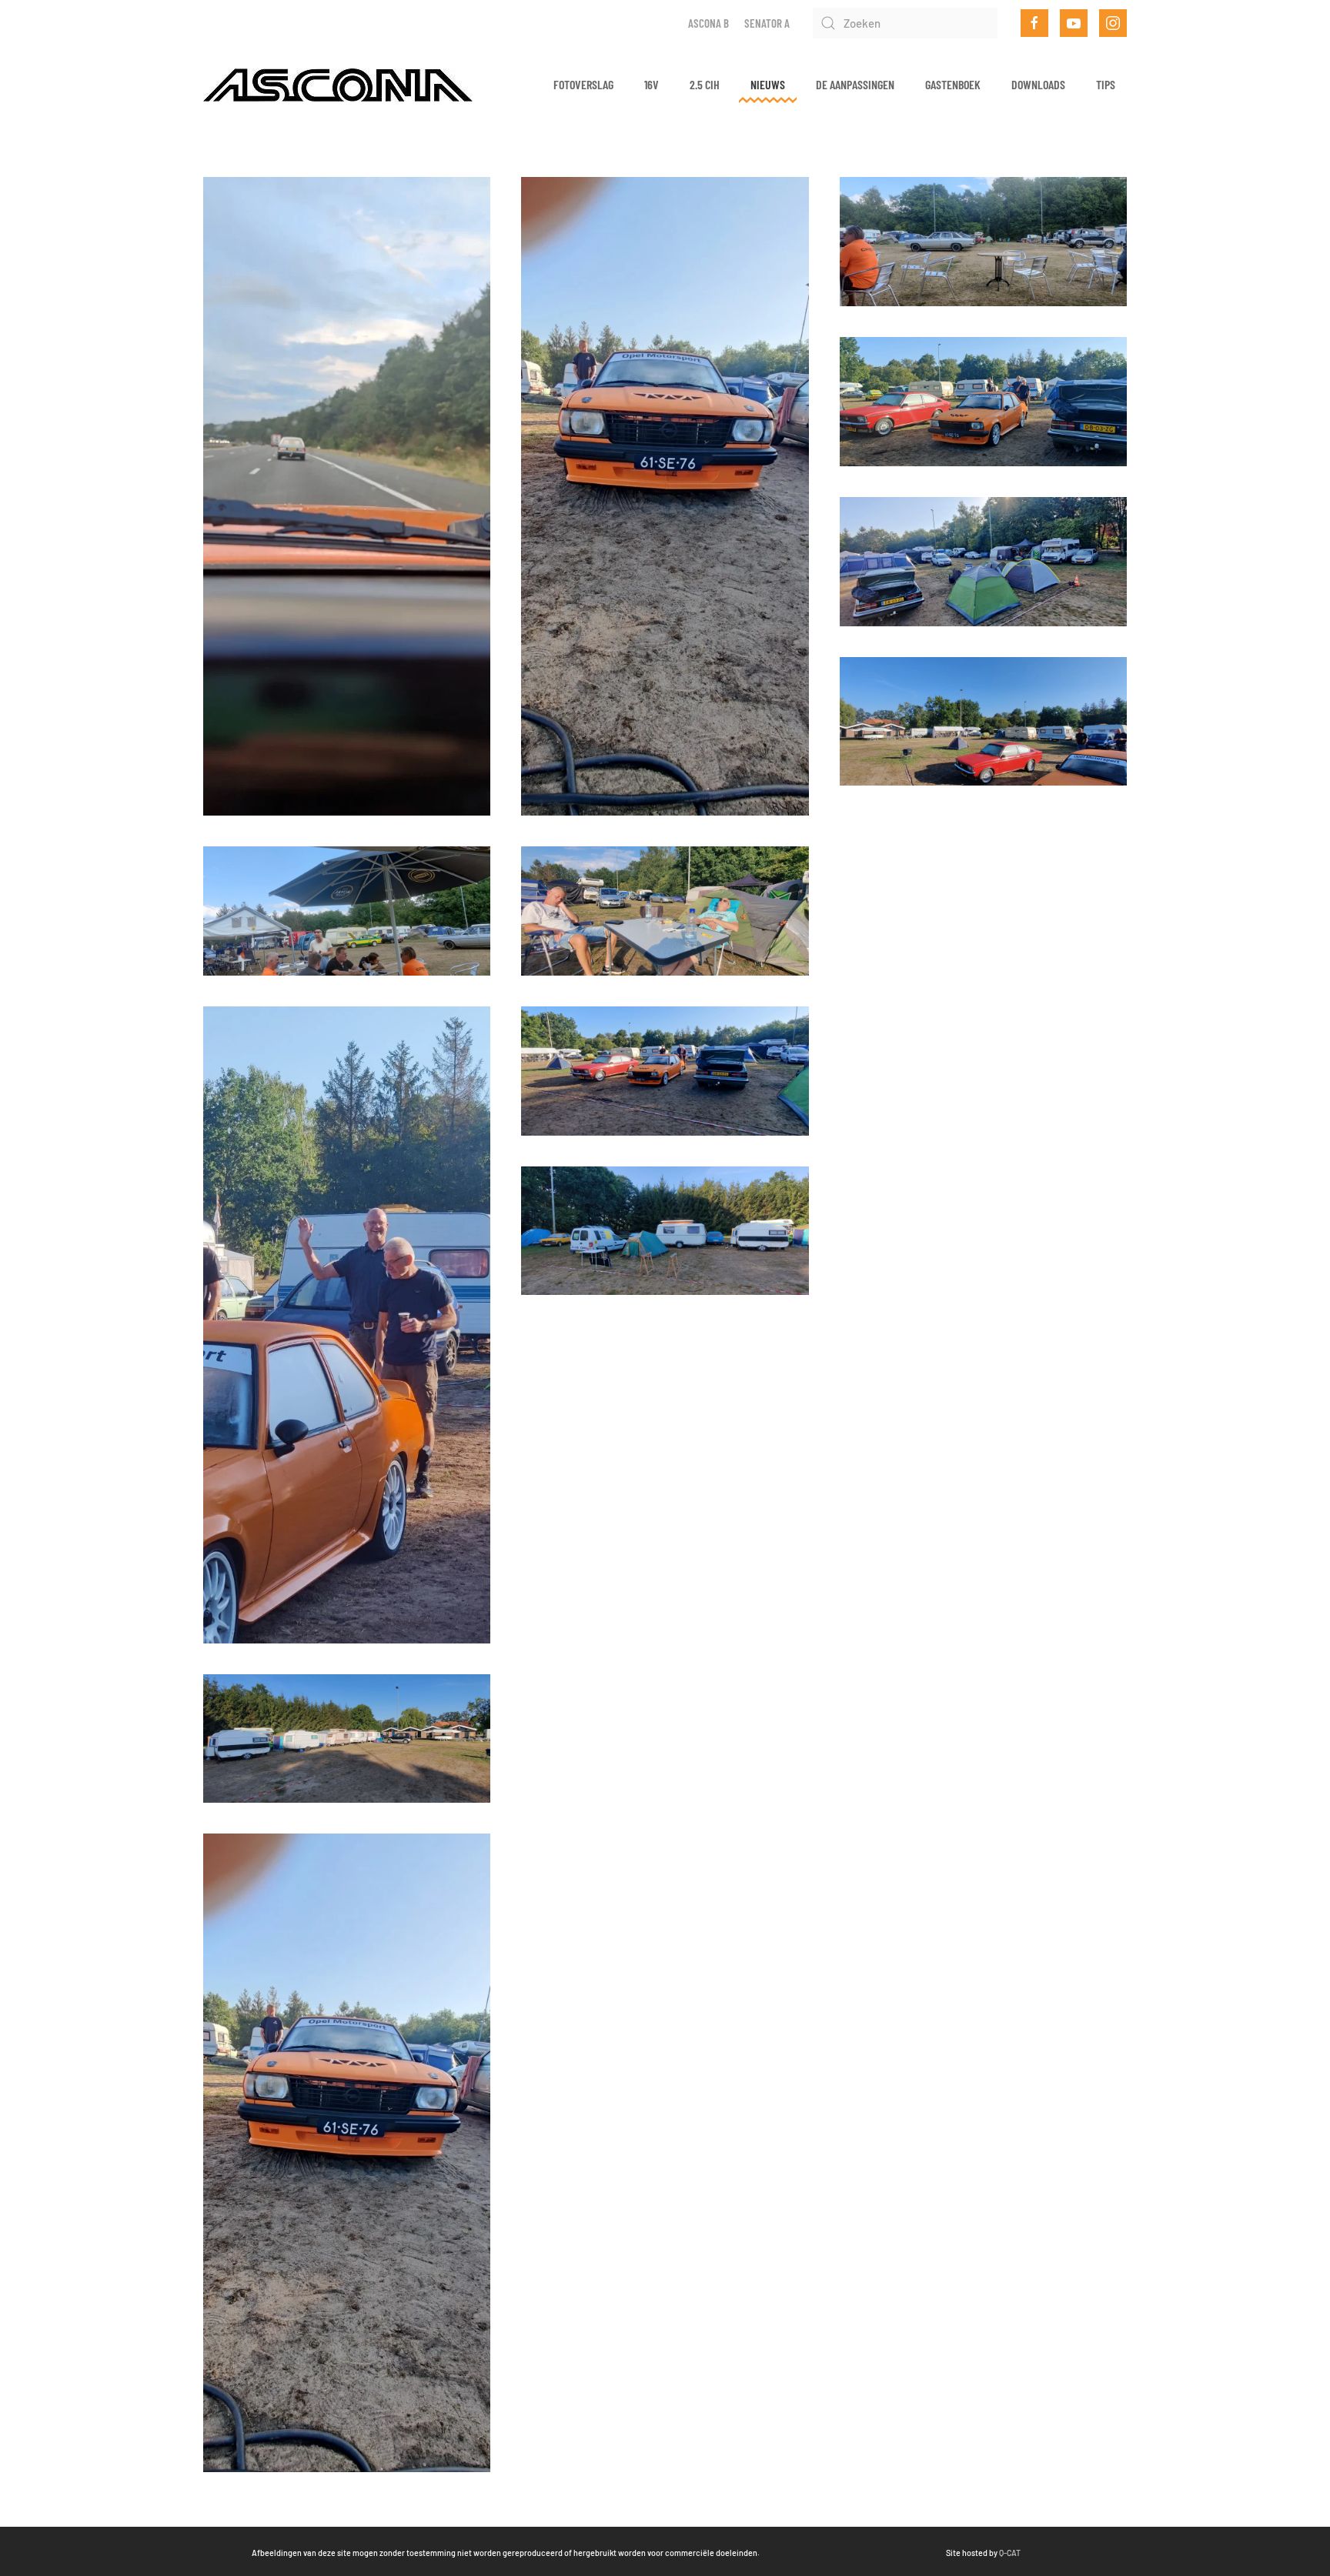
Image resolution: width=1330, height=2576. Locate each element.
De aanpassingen (855, 84)
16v (652, 84)
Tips (1106, 84)
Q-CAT (1010, 2553)
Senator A (767, 23)
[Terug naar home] (338, 85)
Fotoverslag (583, 84)
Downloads (1038, 84)
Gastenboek (953, 84)
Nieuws (768, 84)
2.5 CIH (705, 84)
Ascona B (708, 23)
